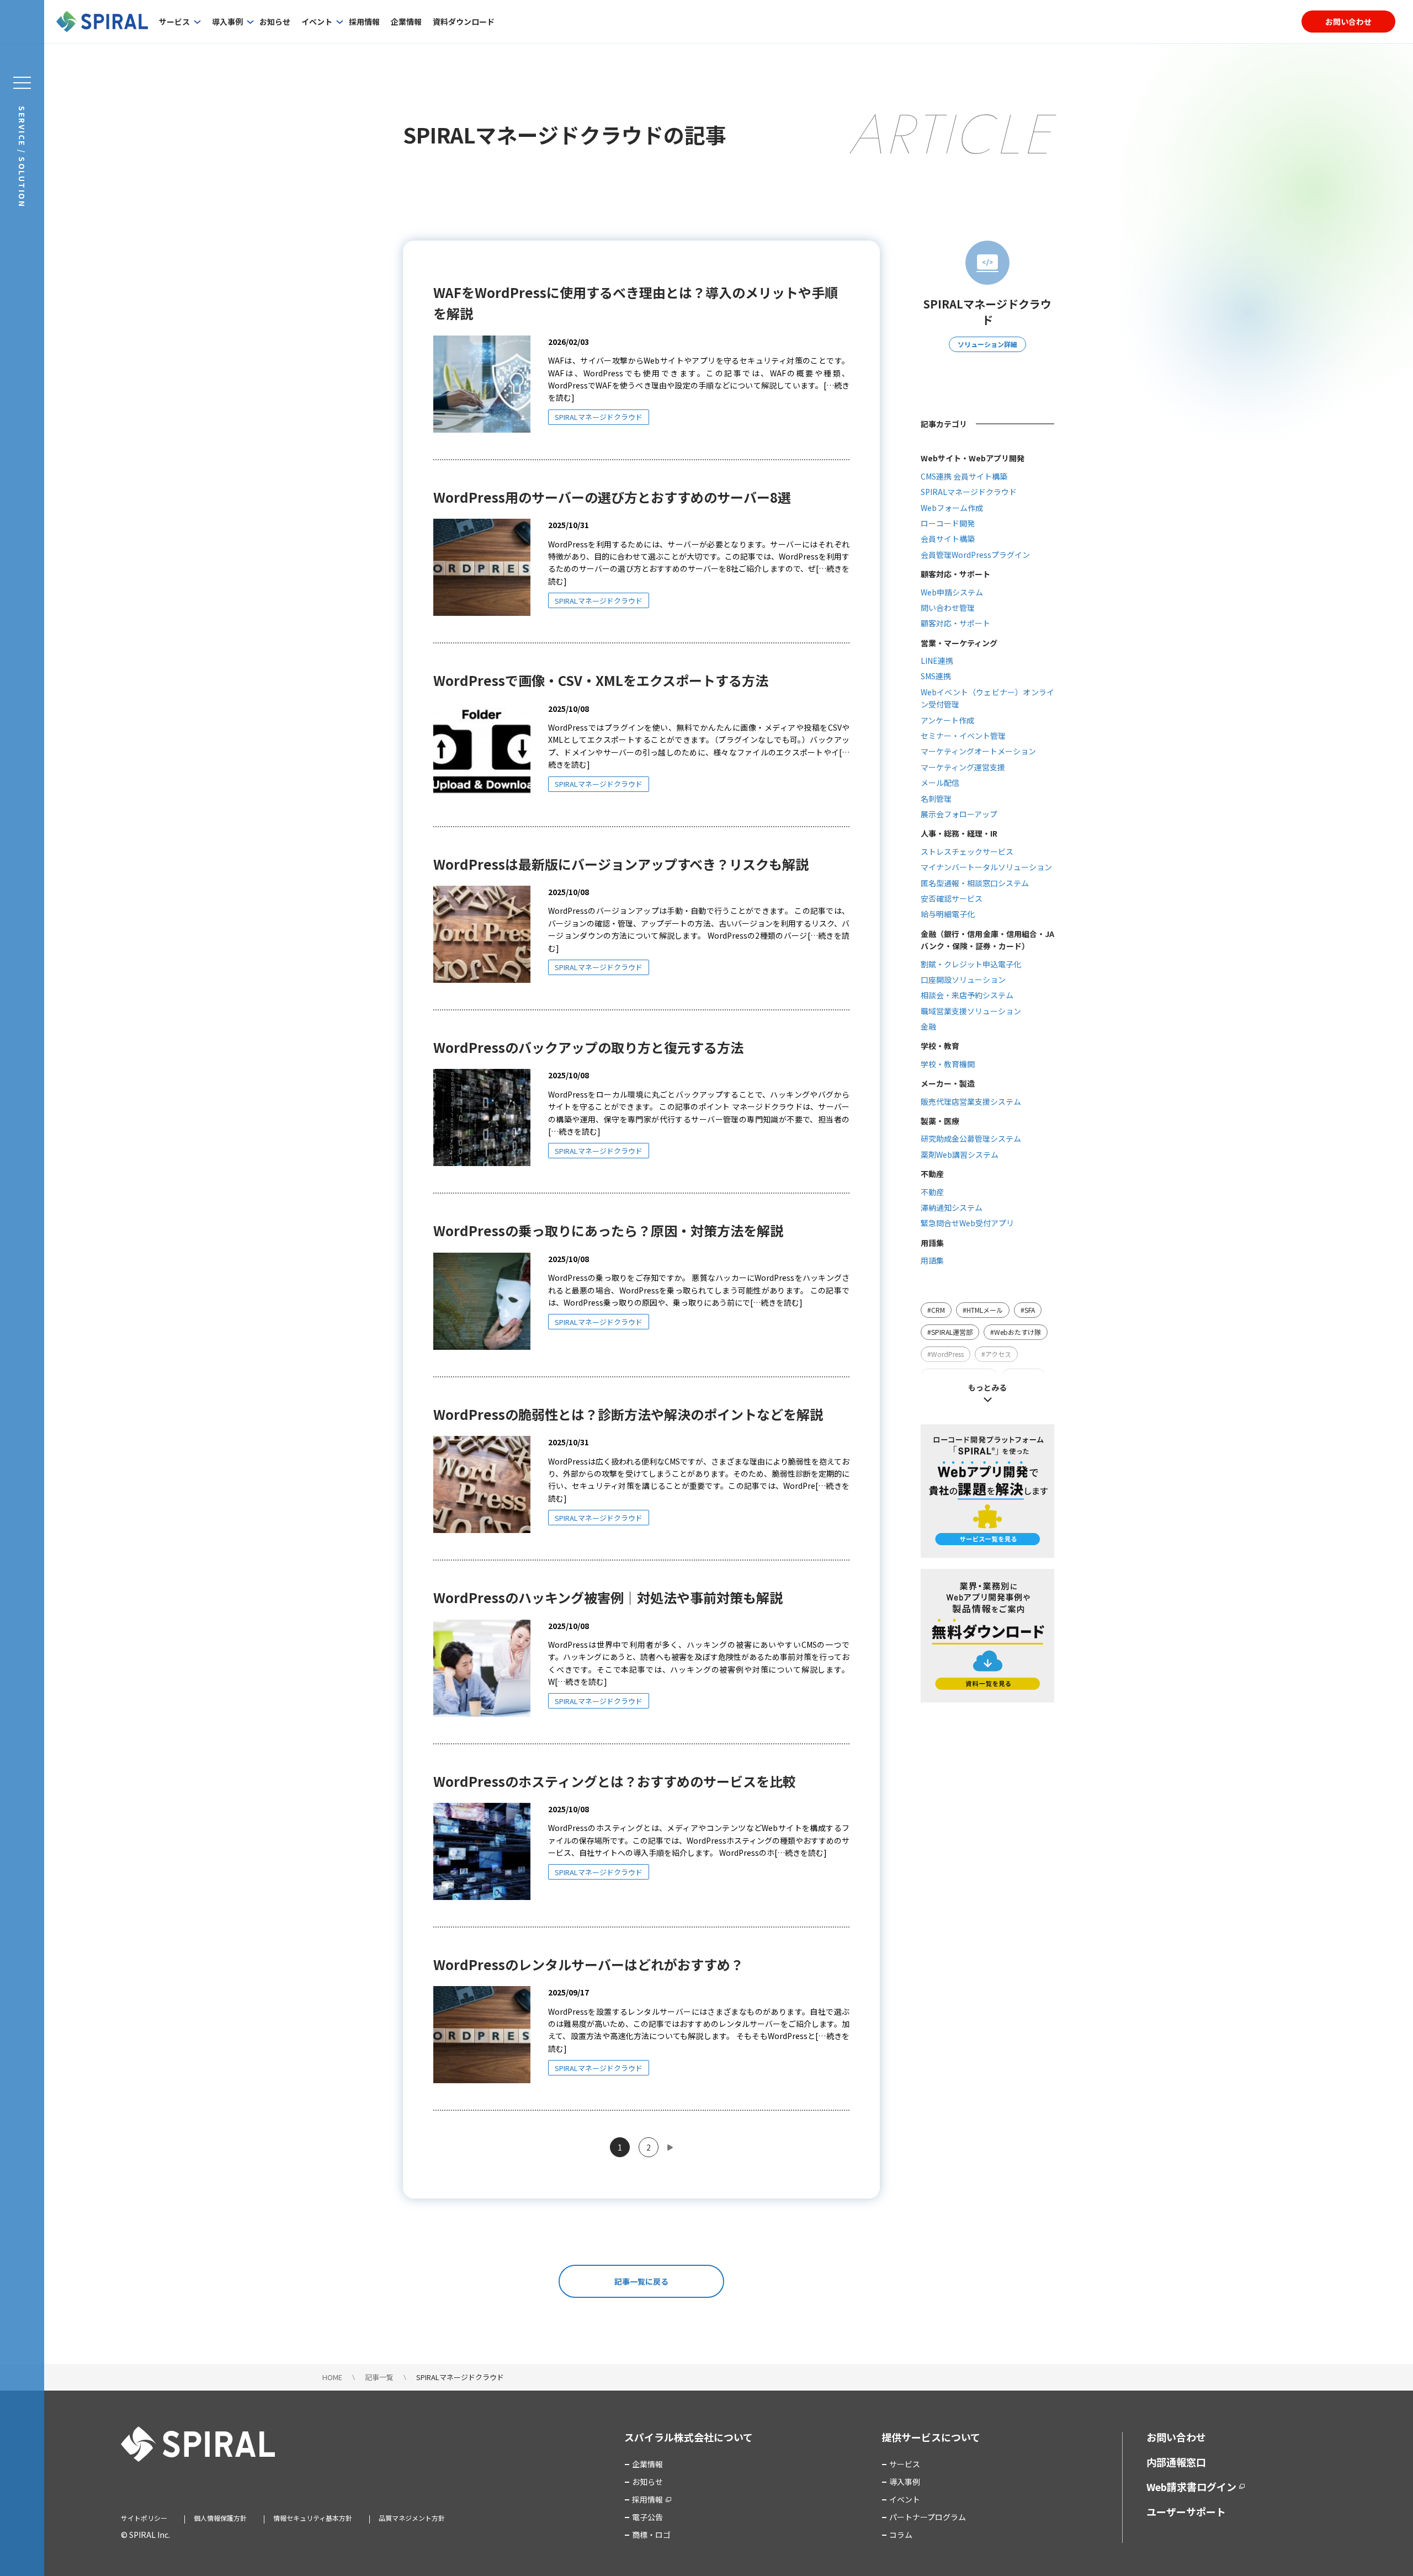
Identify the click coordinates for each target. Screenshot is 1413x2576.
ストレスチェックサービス (967, 851)
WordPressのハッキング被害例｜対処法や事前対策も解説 (608, 1597)
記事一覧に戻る (641, 2281)
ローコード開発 (948, 523)
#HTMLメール (983, 1310)
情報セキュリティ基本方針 (313, 2518)
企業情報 (406, 22)
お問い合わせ (1348, 22)
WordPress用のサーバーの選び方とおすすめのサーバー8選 (612, 497)
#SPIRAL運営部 (950, 1332)
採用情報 (364, 22)
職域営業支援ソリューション (971, 1011)
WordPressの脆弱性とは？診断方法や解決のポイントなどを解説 (628, 1414)
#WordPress (945, 1354)
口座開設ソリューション (963, 980)
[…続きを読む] (574, 1131)
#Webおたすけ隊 (1016, 1332)
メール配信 (940, 783)
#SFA (1028, 1310)
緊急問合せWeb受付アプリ (967, 1223)
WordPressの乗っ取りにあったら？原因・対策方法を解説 (608, 1230)
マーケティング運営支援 (963, 767)
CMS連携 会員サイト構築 (964, 476)
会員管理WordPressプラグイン (975, 555)
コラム (901, 2535)
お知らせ (275, 22)
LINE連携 (937, 661)
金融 (928, 1026)
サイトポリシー (144, 2518)
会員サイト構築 (948, 539)
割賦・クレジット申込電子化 (971, 964)
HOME (332, 2377)
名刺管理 (936, 799)
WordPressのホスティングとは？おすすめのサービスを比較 (615, 1781)
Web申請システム (952, 592)
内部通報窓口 (1176, 2462)
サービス (174, 22)
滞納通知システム (952, 1207)
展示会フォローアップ (959, 814)
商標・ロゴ (651, 2535)
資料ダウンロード (464, 22)
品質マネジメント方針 (412, 2518)
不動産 (932, 1192)
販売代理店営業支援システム (971, 1101)
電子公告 (647, 2517)
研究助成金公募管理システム (971, 1138)
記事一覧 (379, 2377)
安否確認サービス (952, 898)
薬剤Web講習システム (960, 1154)
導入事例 (227, 22)
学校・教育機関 (948, 1064)
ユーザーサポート (1186, 2511)
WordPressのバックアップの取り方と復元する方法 (588, 1047)
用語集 (932, 1260)
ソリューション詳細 (987, 344)
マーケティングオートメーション (978, 751)
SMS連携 (936, 676)
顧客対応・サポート (955, 623)
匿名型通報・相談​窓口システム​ (975, 883)
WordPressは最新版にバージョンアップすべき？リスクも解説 (621, 864)
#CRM (936, 1310)
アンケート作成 (947, 720)
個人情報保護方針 (220, 2518)
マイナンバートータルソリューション (986, 867)
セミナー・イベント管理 (963, 736)
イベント (317, 22)
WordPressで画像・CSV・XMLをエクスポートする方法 (601, 680)
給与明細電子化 (948, 914)
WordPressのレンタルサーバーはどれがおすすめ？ (588, 1964)
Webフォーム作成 (952, 508)
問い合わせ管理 (948, 608)
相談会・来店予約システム (967, 995)
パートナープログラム (928, 2517)
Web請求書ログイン (1191, 2487)
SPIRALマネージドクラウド (599, 417)
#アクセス (996, 1354)
